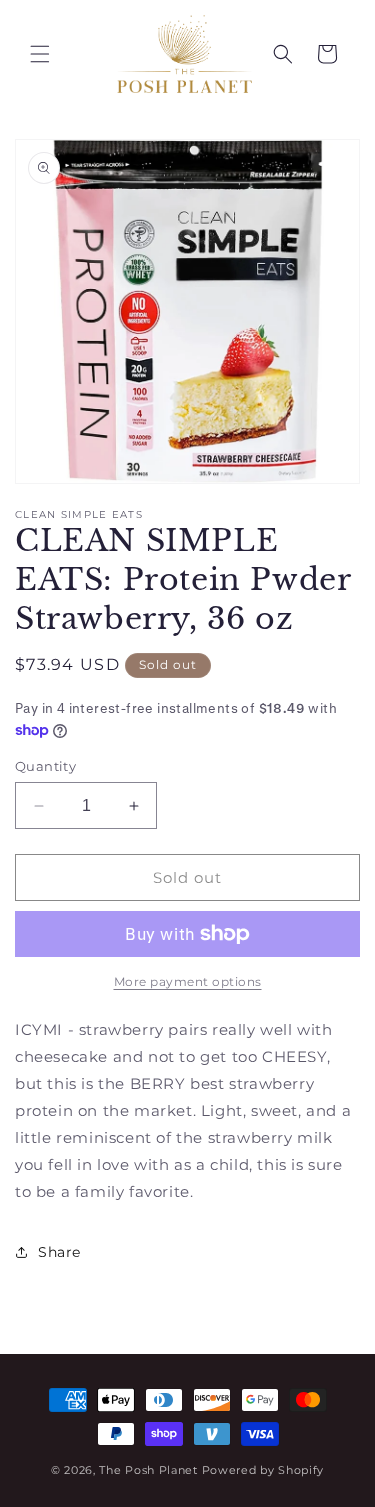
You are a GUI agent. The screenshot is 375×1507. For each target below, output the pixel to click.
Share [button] (59, 1252)
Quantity (45, 766)
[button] (40, 54)
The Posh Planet (148, 1470)
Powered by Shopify (263, 1470)
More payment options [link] (188, 981)
